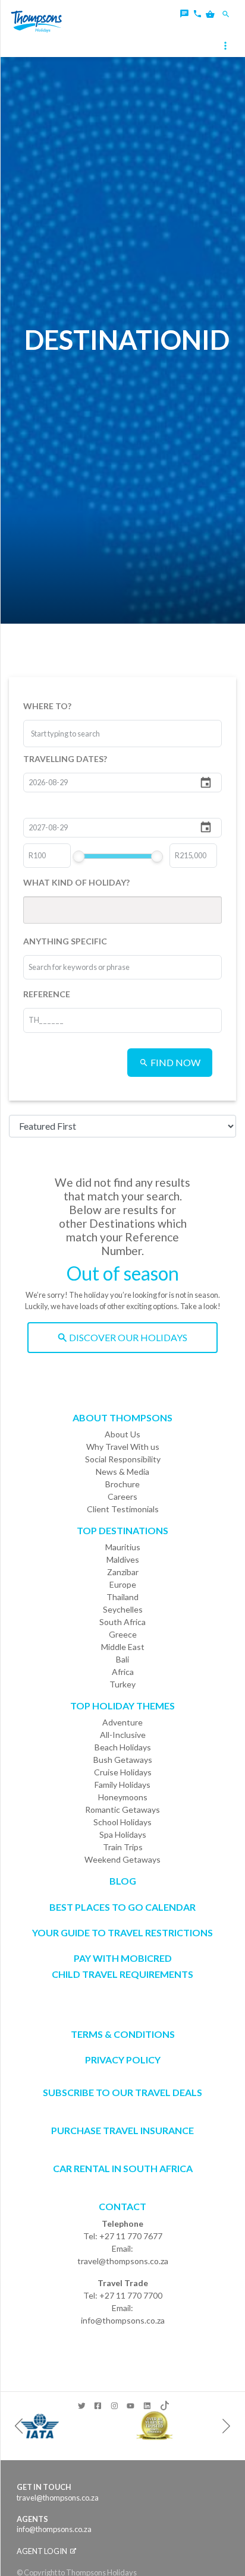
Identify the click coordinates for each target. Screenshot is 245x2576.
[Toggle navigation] (227, 47)
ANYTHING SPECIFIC (65, 941)
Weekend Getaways (122, 1859)
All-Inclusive (123, 1735)
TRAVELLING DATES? (65, 759)
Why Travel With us (123, 1447)
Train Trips (123, 1847)
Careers (122, 1496)
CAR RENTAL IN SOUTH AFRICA (123, 2168)
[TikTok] (164, 2403)
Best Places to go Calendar (122, 1907)
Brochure (122, 1484)
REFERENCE (47, 994)
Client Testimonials (123, 1509)
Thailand (122, 1597)
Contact (122, 2206)
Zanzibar (123, 1572)
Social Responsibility (123, 1459)
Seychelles (123, 1609)
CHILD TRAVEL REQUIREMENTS (122, 1974)
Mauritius (123, 1547)
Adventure (122, 1722)
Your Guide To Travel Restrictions (122, 1932)
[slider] (79, 856)
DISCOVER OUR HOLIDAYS (127, 1337)
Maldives (123, 1559)
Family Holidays (122, 1785)
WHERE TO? (47, 706)
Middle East (123, 1647)
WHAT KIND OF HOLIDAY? (76, 882)
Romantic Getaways (122, 1809)
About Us (122, 1434)
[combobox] (76, 734)
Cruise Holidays (123, 1772)
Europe (123, 1584)
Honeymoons (123, 1797)
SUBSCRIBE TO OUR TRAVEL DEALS (122, 2092)
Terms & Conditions (123, 2034)
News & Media (122, 1472)
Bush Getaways (123, 1760)
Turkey (122, 1684)
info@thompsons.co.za (123, 2320)
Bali (122, 1659)
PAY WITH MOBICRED (123, 1958)
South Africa (122, 1622)
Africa (123, 1672)
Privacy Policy (123, 2060)
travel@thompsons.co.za (123, 2261)
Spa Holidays (123, 1834)
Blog (123, 1881)
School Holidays (122, 1822)
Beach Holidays (123, 1747)
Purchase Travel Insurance (122, 2130)
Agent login (43, 2551)
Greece (123, 1634)
